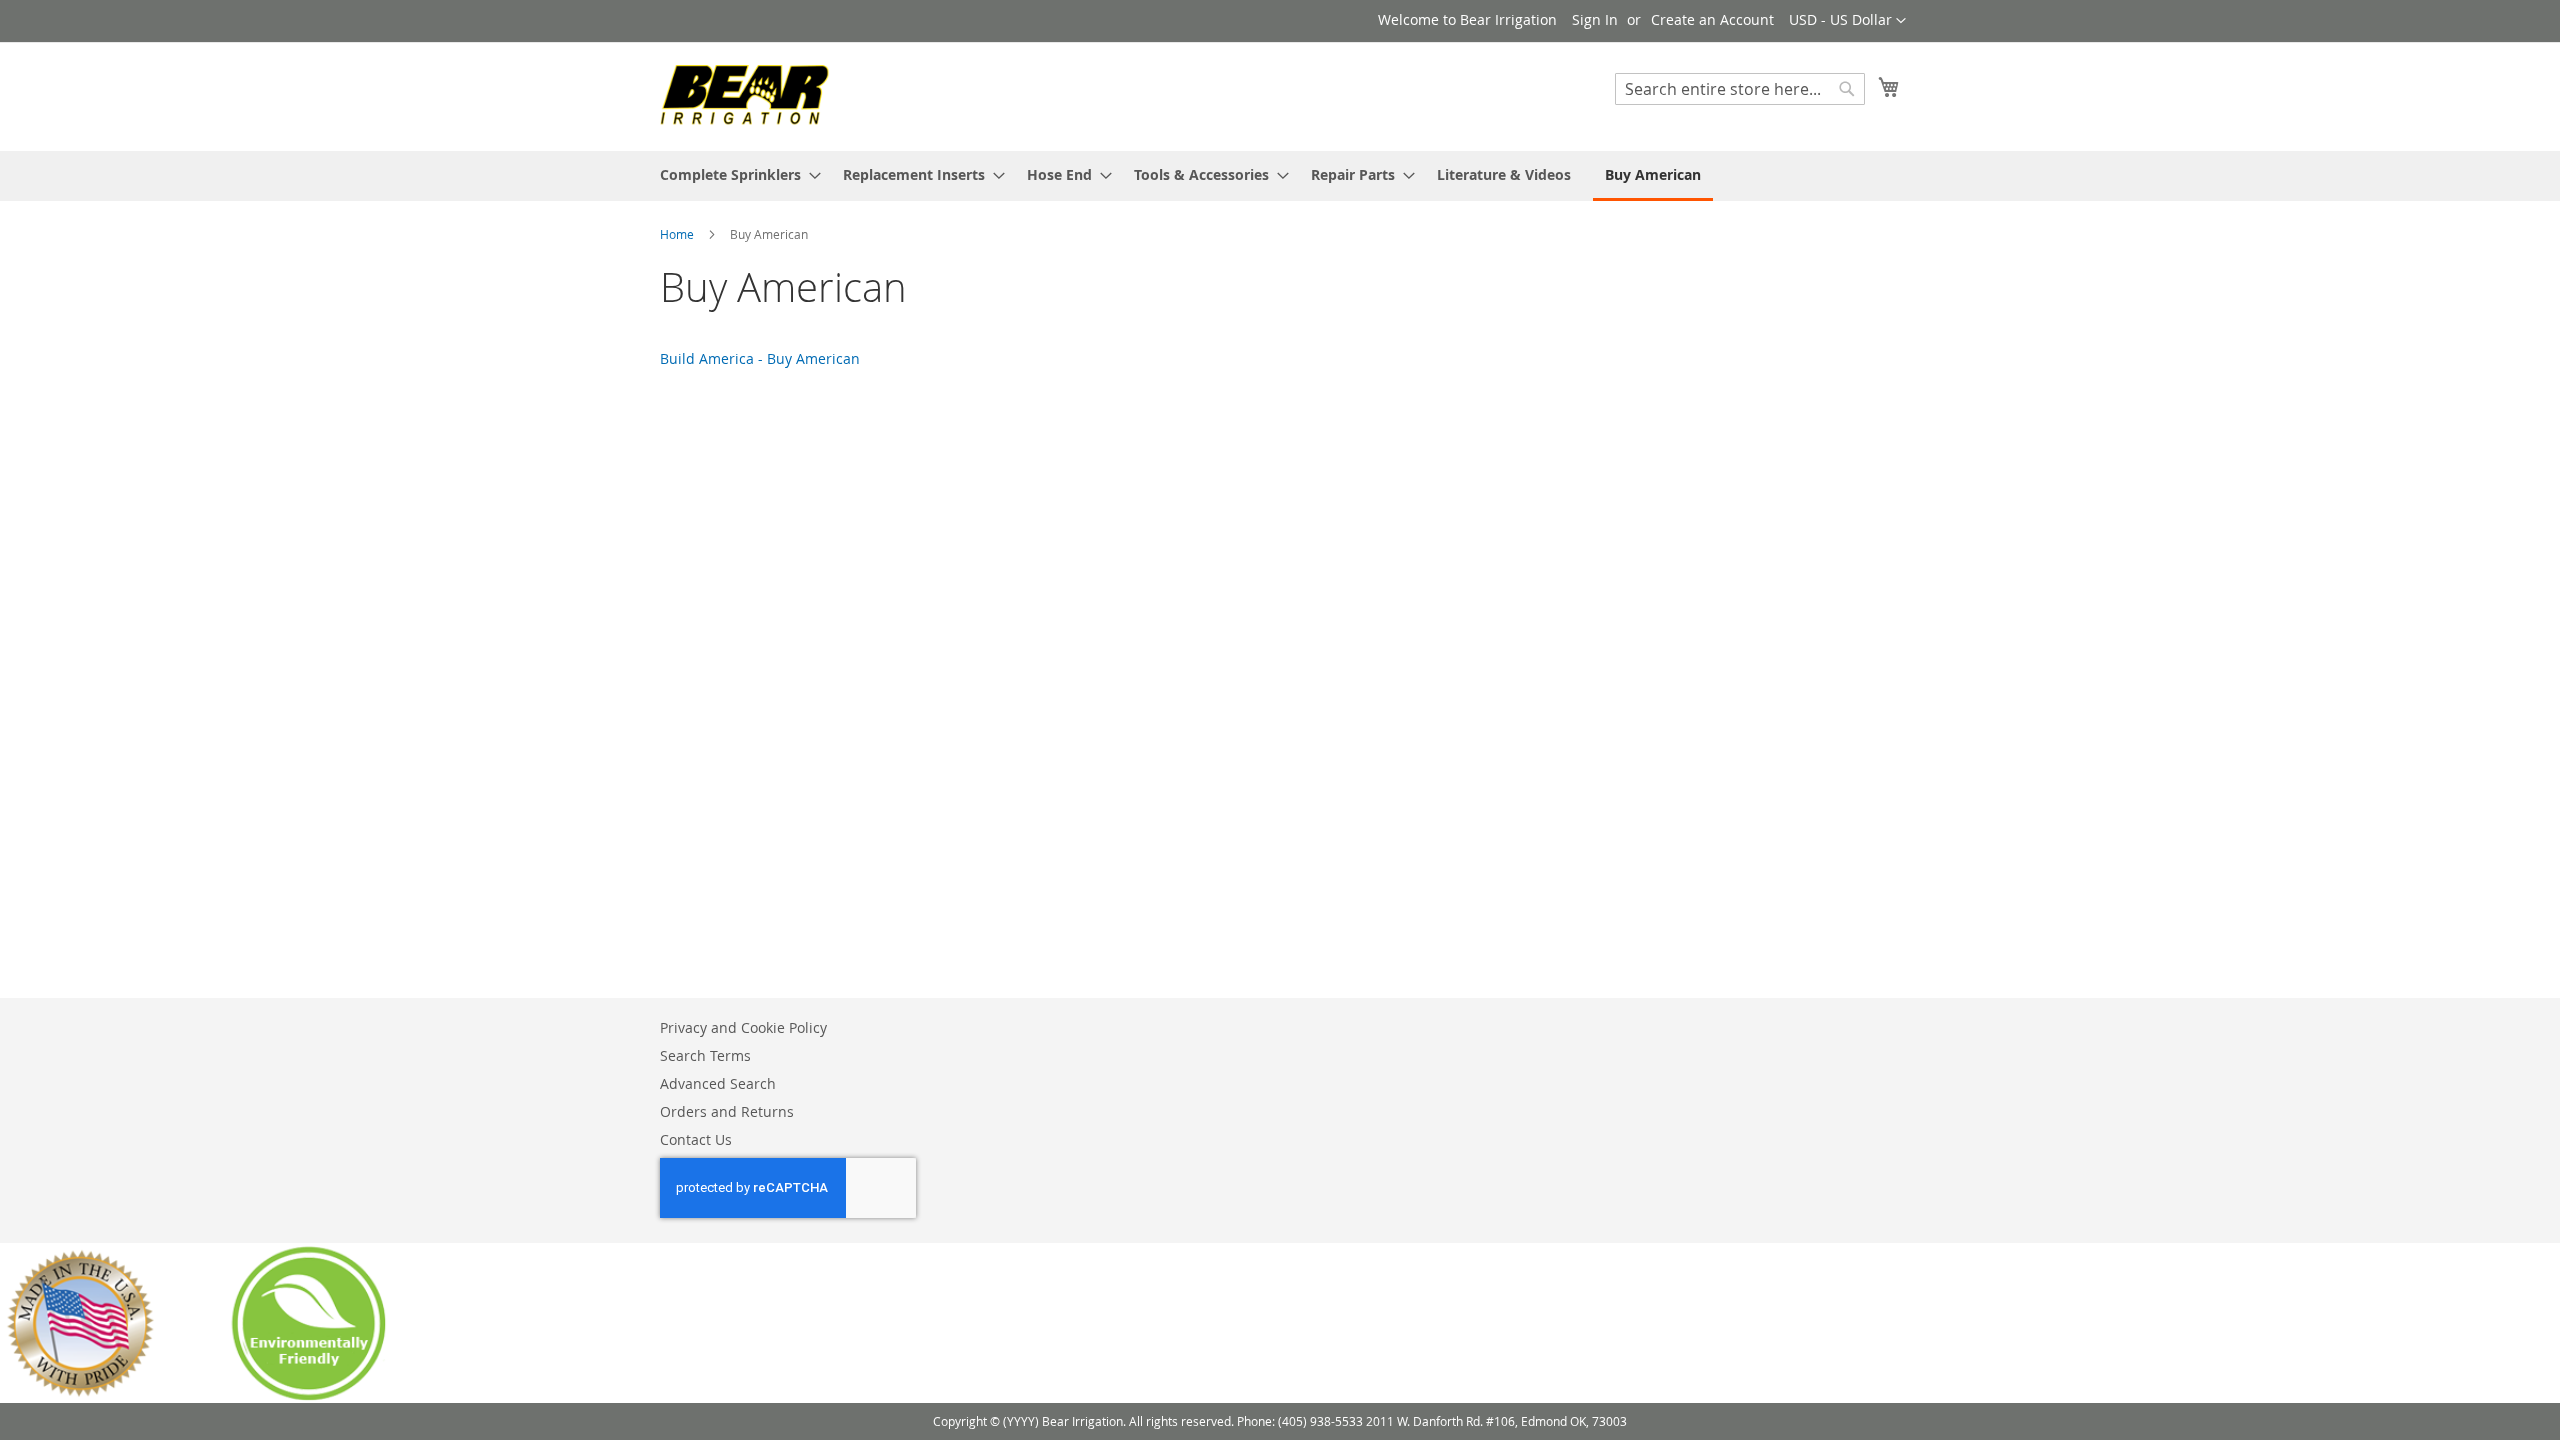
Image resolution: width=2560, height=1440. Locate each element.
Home (678, 234)
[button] (1847, 21)
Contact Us (696, 1139)
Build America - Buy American (760, 358)
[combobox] (1740, 89)
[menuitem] (734, 174)
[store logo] (745, 95)
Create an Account (1712, 19)
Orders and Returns (727, 1111)
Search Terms (705, 1055)
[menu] (1280, 176)
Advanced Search (718, 1083)
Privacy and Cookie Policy (743, 1027)
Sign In (1595, 19)
